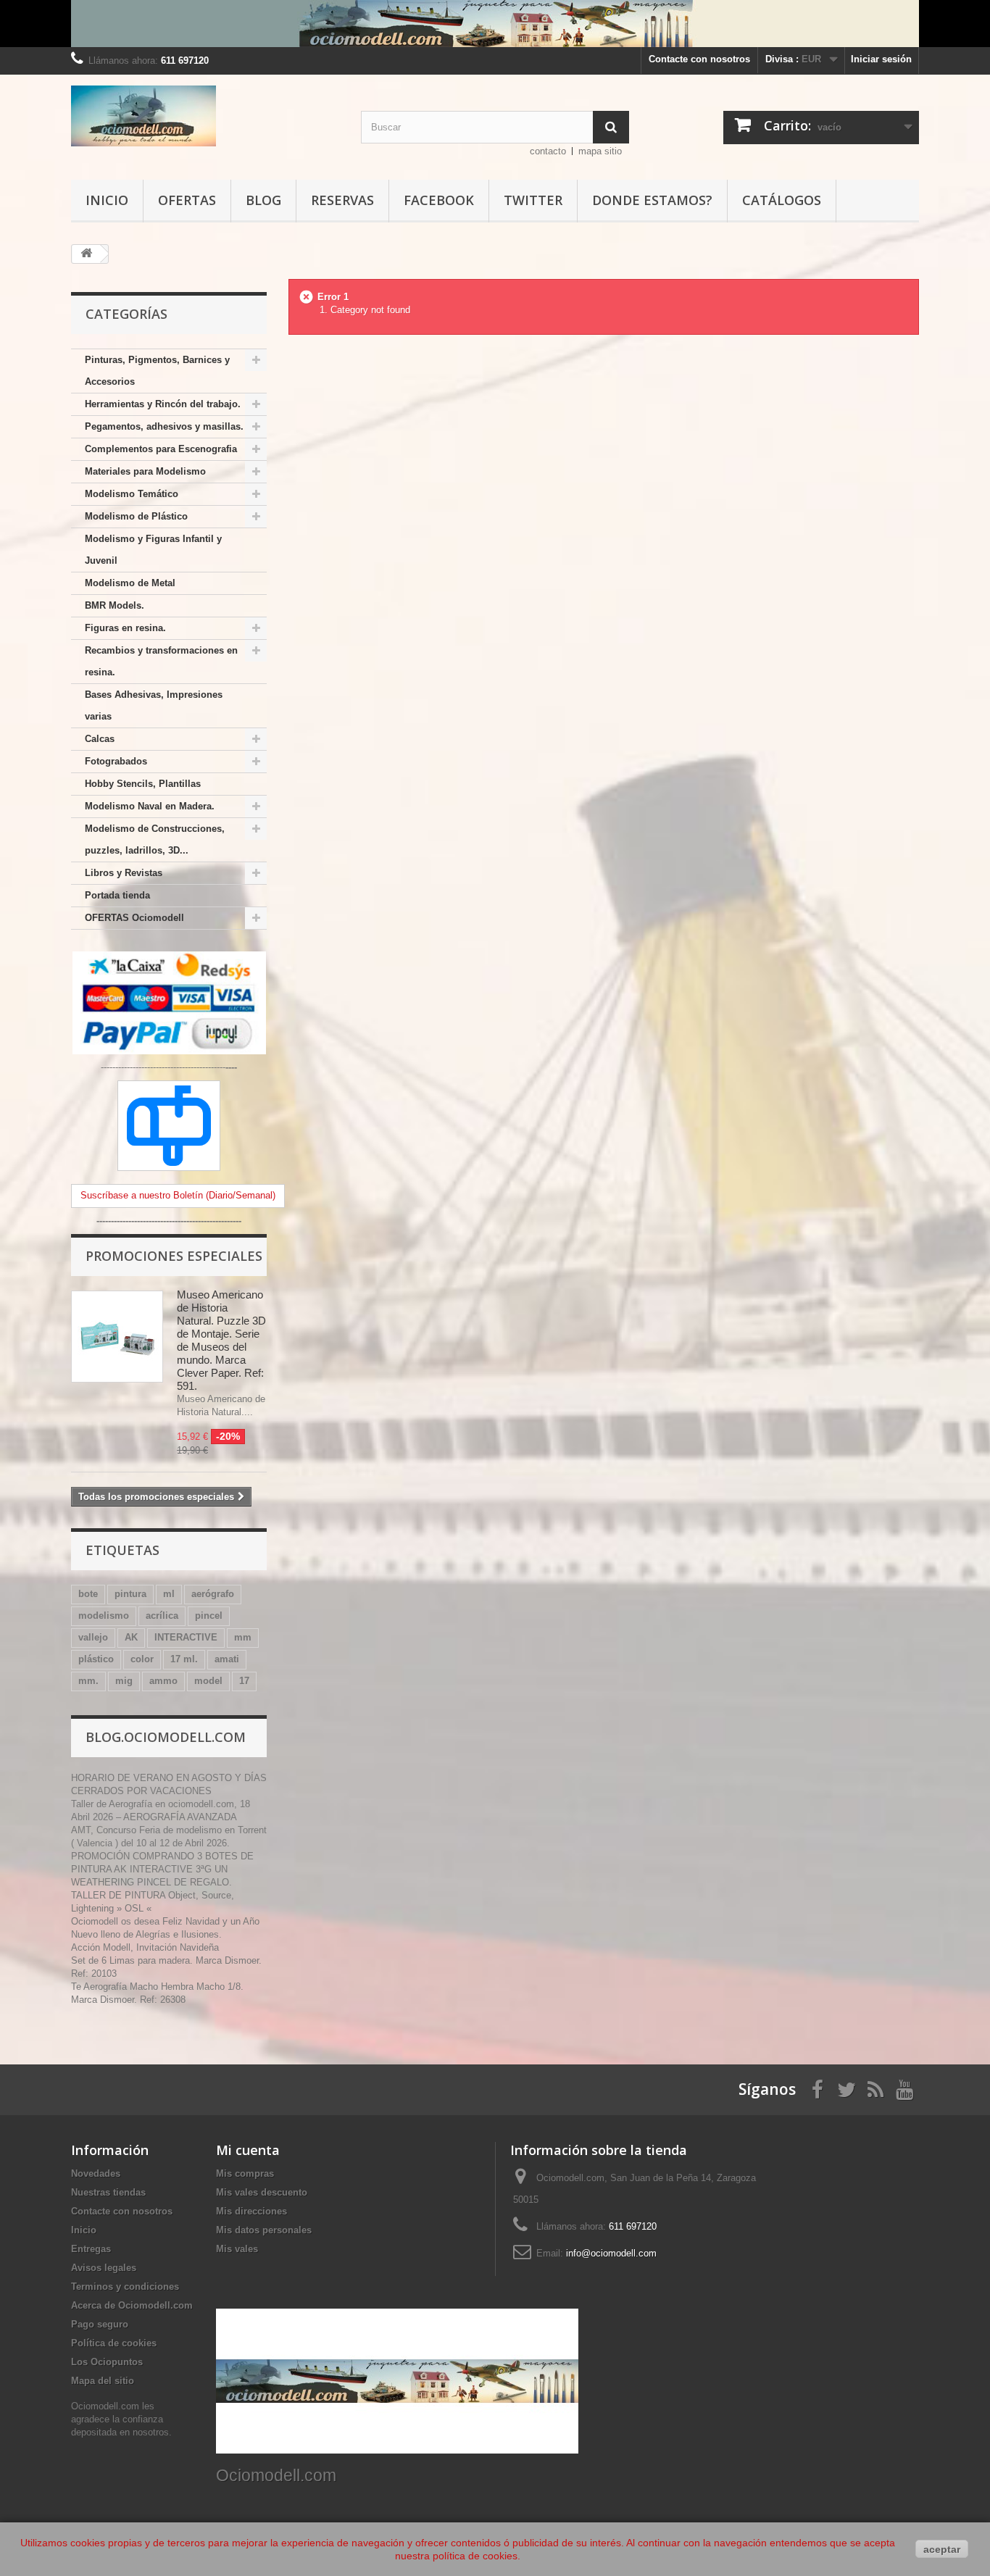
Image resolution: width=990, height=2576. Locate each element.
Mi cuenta (248, 2150)
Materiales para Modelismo (145, 471)
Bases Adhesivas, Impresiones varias (154, 705)
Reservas (342, 200)
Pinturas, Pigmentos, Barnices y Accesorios (157, 371)
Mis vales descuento (262, 2192)
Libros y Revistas (124, 873)
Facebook (439, 200)
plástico (96, 1659)
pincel (209, 1616)
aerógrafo (213, 1594)
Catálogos (782, 200)
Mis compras (245, 2173)
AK (131, 1637)
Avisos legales (104, 2268)
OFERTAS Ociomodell (134, 918)
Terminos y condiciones (125, 2287)
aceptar (942, 2549)
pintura (130, 1594)
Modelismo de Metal (130, 583)
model (208, 1681)
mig (124, 1681)
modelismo (104, 1616)
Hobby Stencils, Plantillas (143, 784)
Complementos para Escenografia (161, 449)
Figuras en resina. (125, 628)
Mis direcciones (251, 2211)
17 (244, 1681)
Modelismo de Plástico (136, 516)
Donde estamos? (652, 200)
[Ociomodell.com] (205, 116)
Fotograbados (116, 761)
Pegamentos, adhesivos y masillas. (164, 426)
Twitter (533, 200)
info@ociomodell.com (611, 2253)
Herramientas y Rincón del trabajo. (163, 404)
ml (169, 1594)
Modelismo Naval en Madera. (150, 806)
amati (227, 1659)
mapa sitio (600, 151)
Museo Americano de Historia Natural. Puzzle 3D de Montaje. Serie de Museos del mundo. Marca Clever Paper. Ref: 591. (221, 1340)
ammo (163, 1681)
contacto (548, 151)
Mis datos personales (264, 2230)
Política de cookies (114, 2343)
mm (243, 1637)
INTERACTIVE (186, 1637)
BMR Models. (115, 605)
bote (88, 1594)
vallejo (93, 1637)
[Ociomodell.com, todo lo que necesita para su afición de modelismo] (495, 24)
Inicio (107, 200)
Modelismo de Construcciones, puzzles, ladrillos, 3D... (155, 839)
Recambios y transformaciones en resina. (161, 661)
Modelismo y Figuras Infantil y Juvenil (153, 550)
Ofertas (187, 200)
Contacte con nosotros (699, 59)
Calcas (100, 739)
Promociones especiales (174, 1256)
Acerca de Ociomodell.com (132, 2305)
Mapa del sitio (103, 2381)
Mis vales (237, 2249)
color (142, 1659)
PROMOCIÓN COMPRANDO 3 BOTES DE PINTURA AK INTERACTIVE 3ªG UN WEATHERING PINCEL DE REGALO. (162, 1869)
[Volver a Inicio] (86, 254)
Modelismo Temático (132, 494)
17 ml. (184, 1659)
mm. (88, 1681)
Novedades (96, 2173)
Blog (263, 200)
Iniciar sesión (881, 59)
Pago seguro (100, 2324)
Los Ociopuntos (107, 2362)
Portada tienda (117, 895)
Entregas (91, 2249)
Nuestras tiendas (108, 2192)
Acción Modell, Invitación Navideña (145, 1947)
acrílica (162, 1616)
